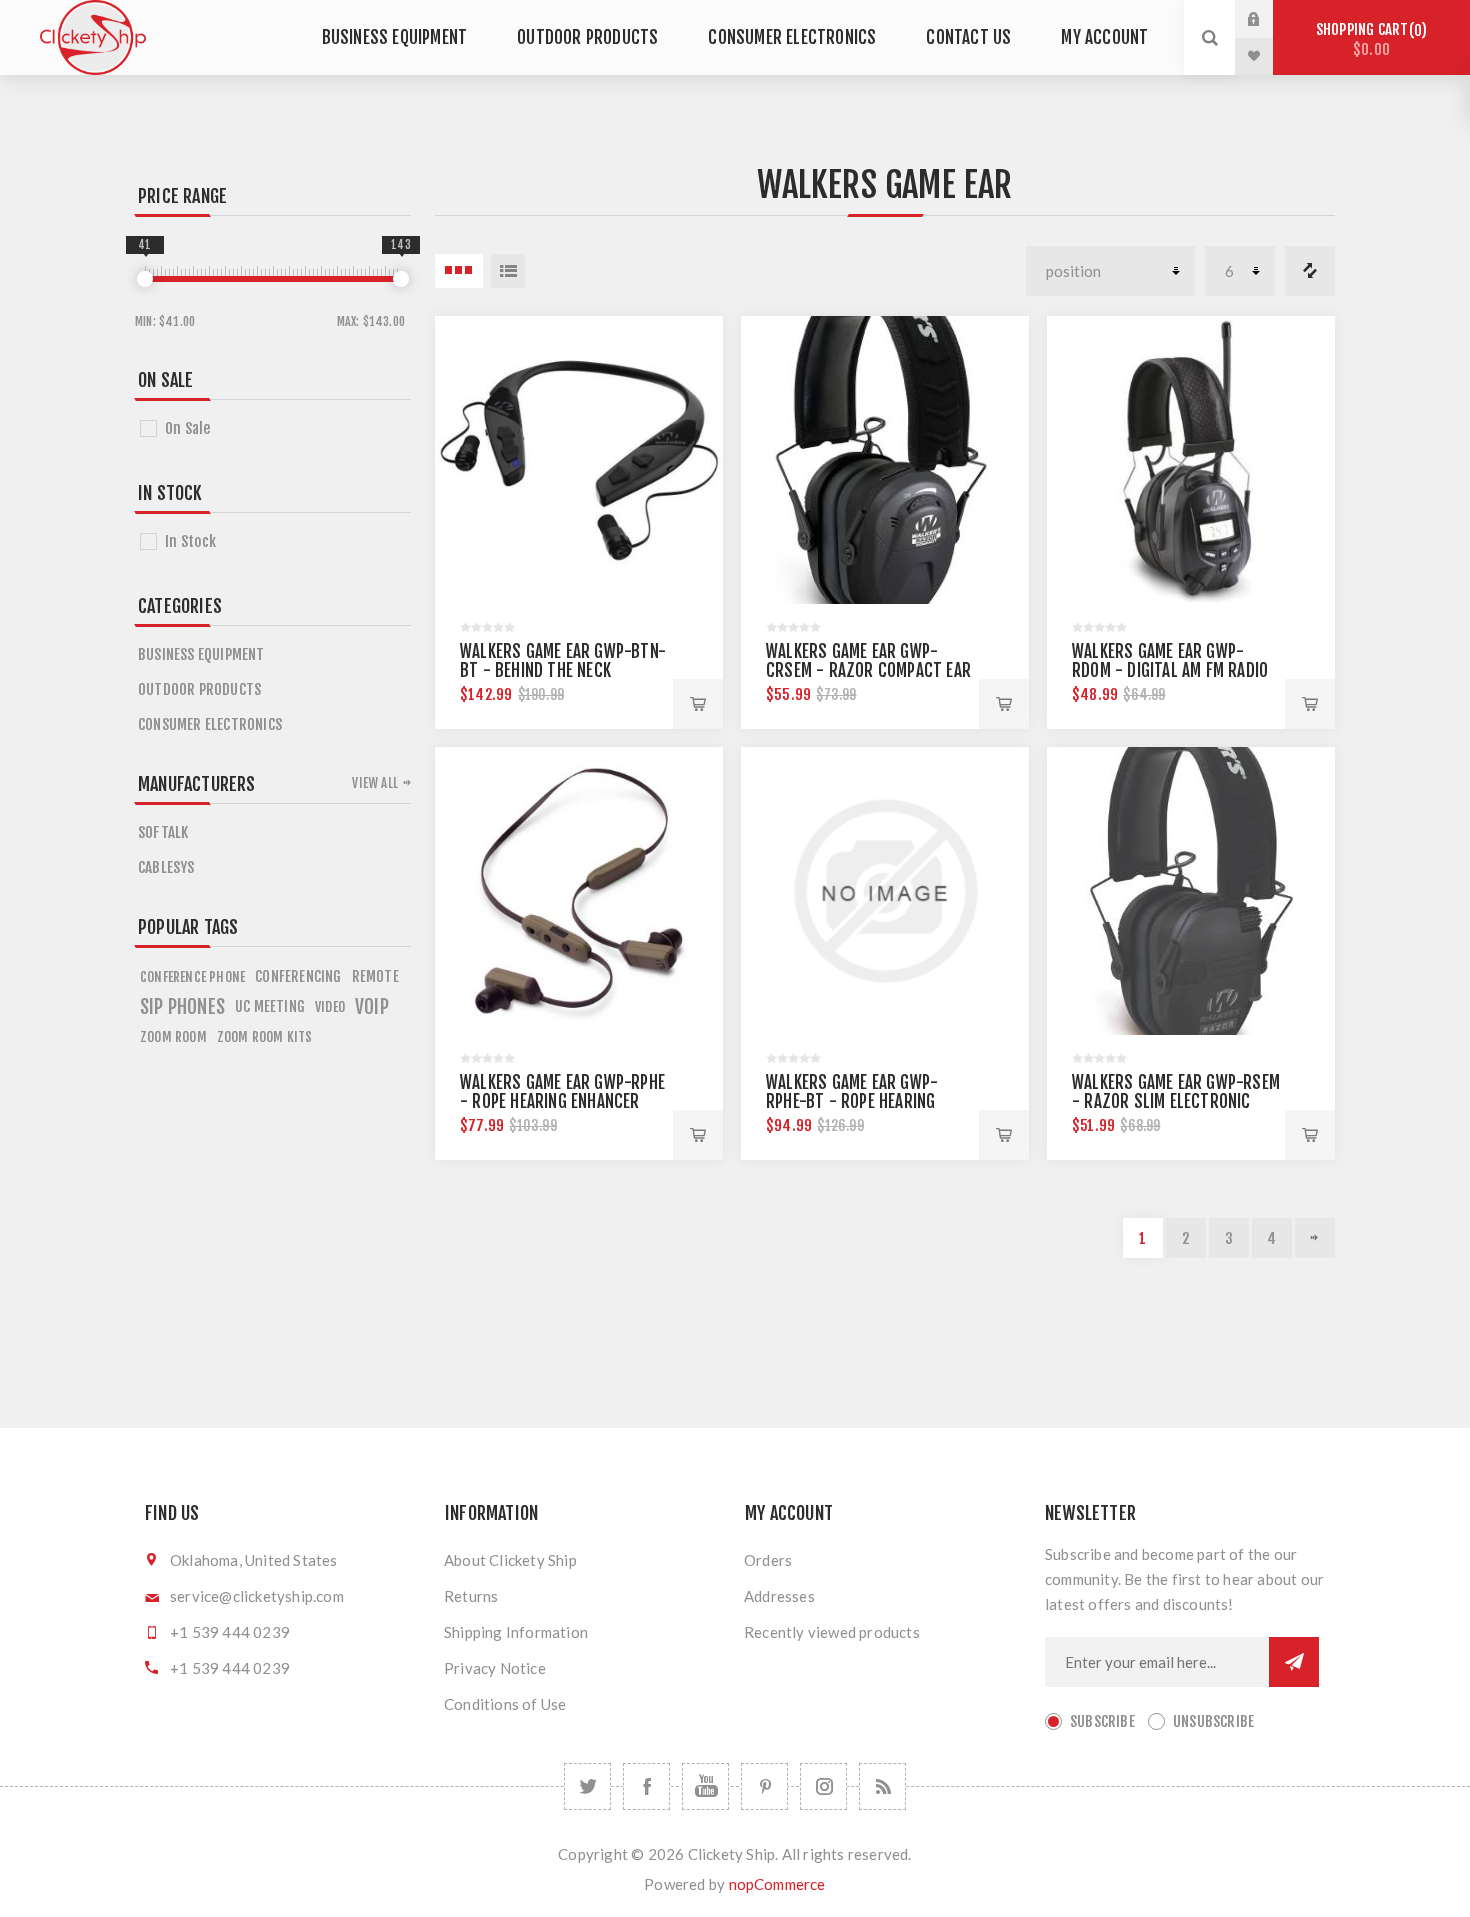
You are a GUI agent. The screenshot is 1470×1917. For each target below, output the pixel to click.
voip (372, 1007)
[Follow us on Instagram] (823, 1786)
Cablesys (166, 867)
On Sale (187, 428)
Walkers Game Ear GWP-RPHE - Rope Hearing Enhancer (562, 1092)
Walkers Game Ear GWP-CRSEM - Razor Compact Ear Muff (868, 670)
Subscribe (1102, 1721)
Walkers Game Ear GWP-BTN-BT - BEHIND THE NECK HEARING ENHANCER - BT (563, 670)
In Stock (191, 541)
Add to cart (698, 704)
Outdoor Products (587, 37)
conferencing (298, 976)
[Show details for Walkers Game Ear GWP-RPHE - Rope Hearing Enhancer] (579, 891)
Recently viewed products (832, 1632)
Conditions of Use (505, 1704)
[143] (401, 279)
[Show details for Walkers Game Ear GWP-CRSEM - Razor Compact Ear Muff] (885, 460)
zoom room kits (265, 1036)
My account (1104, 37)
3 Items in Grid (459, 271)
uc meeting (270, 1006)
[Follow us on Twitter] (587, 1786)
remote (375, 976)
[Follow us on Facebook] (646, 1786)
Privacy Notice (495, 1668)
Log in (1269, 19)
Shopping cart (1368, 39)
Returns (471, 1596)
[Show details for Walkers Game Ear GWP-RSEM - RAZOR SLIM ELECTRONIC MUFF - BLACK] (1191, 891)
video (330, 1006)
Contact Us (968, 37)
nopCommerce (777, 1884)
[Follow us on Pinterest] (764, 1786)
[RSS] (882, 1786)
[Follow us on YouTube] (705, 1786)
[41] (145, 279)
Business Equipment (395, 37)
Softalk (163, 832)
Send (1294, 1662)
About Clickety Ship (510, 1560)
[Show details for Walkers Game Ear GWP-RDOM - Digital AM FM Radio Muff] (1191, 460)
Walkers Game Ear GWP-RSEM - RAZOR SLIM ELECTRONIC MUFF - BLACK (1176, 1101)
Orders (768, 1560)
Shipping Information (516, 1632)
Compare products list (1310, 271)
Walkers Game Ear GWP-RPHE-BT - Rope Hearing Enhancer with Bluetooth (861, 1101)
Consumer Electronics (792, 37)
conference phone (192, 976)
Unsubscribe (1213, 1721)
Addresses (779, 1596)
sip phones (182, 1007)
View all (375, 783)
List (508, 271)
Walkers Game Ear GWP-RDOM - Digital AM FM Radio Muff (1170, 670)
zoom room (173, 1036)
